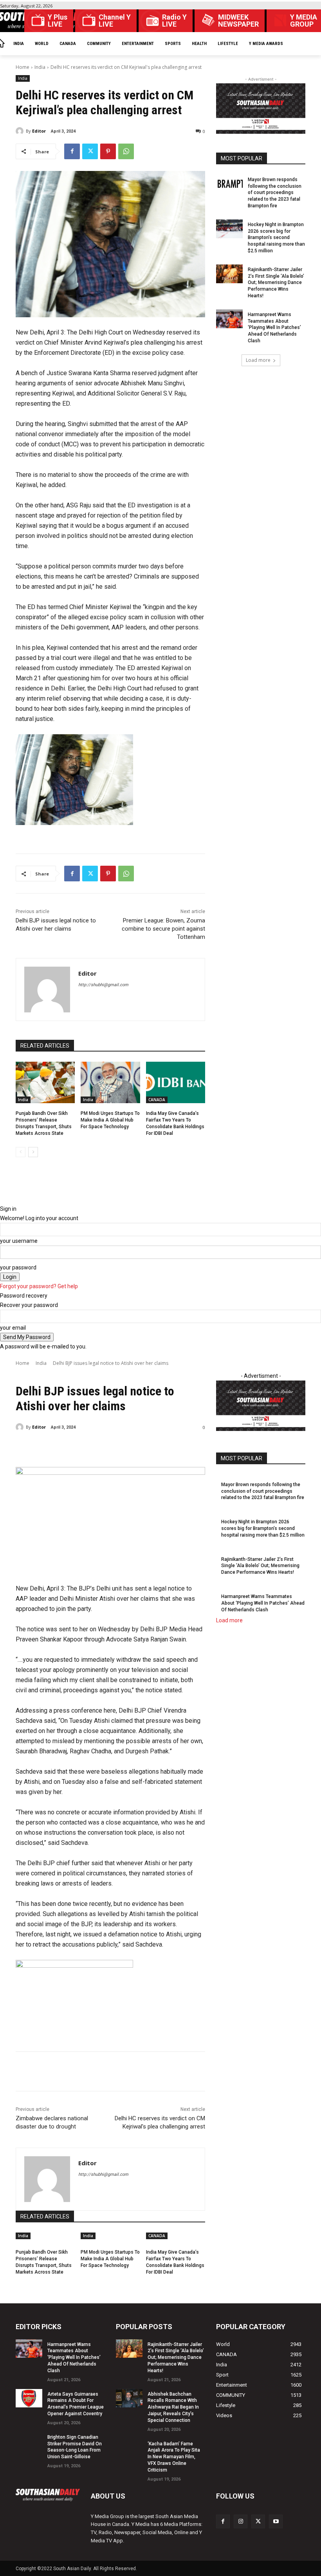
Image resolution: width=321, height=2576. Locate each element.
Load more (258, 360)
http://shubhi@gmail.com (103, 985)
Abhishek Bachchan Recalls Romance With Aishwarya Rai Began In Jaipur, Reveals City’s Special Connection (173, 2407)
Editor (39, 131)
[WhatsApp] (126, 151)
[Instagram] (241, 2521)
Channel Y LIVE (115, 21)
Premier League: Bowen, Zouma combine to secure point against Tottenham (163, 929)
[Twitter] (90, 151)
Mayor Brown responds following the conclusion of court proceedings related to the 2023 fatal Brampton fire (275, 193)
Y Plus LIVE (58, 21)
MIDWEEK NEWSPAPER (238, 21)
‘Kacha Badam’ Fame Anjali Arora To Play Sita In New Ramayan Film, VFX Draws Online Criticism (174, 2457)
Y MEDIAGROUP (304, 21)
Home (23, 67)
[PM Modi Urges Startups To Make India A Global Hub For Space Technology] (110, 1082)
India (40, 67)
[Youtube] (276, 2521)
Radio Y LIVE (174, 21)
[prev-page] (21, 1152)
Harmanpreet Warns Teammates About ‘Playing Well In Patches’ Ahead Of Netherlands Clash (274, 328)
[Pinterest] (108, 151)
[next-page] (33, 1152)
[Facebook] (72, 151)
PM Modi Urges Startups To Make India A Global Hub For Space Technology (110, 1120)
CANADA (157, 1100)
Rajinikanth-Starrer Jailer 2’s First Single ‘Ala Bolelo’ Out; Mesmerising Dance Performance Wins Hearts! (276, 283)
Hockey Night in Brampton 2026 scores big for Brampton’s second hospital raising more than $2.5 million (276, 238)
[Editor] (21, 131)
